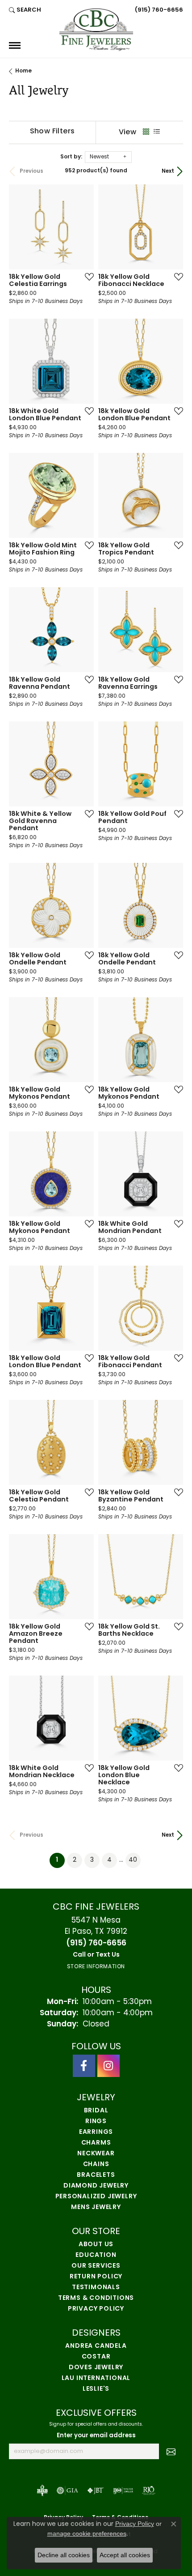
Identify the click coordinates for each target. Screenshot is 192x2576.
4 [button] (109, 1860)
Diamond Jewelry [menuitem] (96, 2186)
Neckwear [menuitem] (96, 2154)
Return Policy (96, 2277)
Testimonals (96, 2288)
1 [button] (60, 1860)
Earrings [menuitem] (96, 2132)
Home (23, 71)
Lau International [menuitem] (96, 2378)
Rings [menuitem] (96, 2122)
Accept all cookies (125, 2555)
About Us (96, 2245)
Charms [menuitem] (96, 2143)
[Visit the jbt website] (96, 2491)
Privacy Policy (96, 2309)
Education (96, 2255)
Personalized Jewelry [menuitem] (96, 2197)
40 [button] (133, 1860)
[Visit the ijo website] (123, 2491)
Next (168, 171)
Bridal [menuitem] (96, 2111)
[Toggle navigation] (15, 45)
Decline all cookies (64, 2555)
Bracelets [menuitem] (96, 2175)
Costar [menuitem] (96, 2357)
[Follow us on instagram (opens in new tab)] (109, 2066)
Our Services (96, 2266)
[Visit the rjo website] (149, 2491)
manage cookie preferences (87, 2533)
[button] (25, 10)
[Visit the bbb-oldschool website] (42, 2491)
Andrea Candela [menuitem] (96, 2346)
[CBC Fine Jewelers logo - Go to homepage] (96, 30)
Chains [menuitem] (96, 2164)
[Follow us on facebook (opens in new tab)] (84, 2066)
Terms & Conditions (96, 2298)
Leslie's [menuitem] (96, 2389)
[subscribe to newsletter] (171, 2452)
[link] (158, 10)
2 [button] (75, 1860)
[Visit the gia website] (67, 2491)
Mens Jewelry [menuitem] (96, 2207)
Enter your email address (96, 2436)
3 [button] (92, 1860)
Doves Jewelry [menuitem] (96, 2368)
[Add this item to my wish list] (87, 277)
